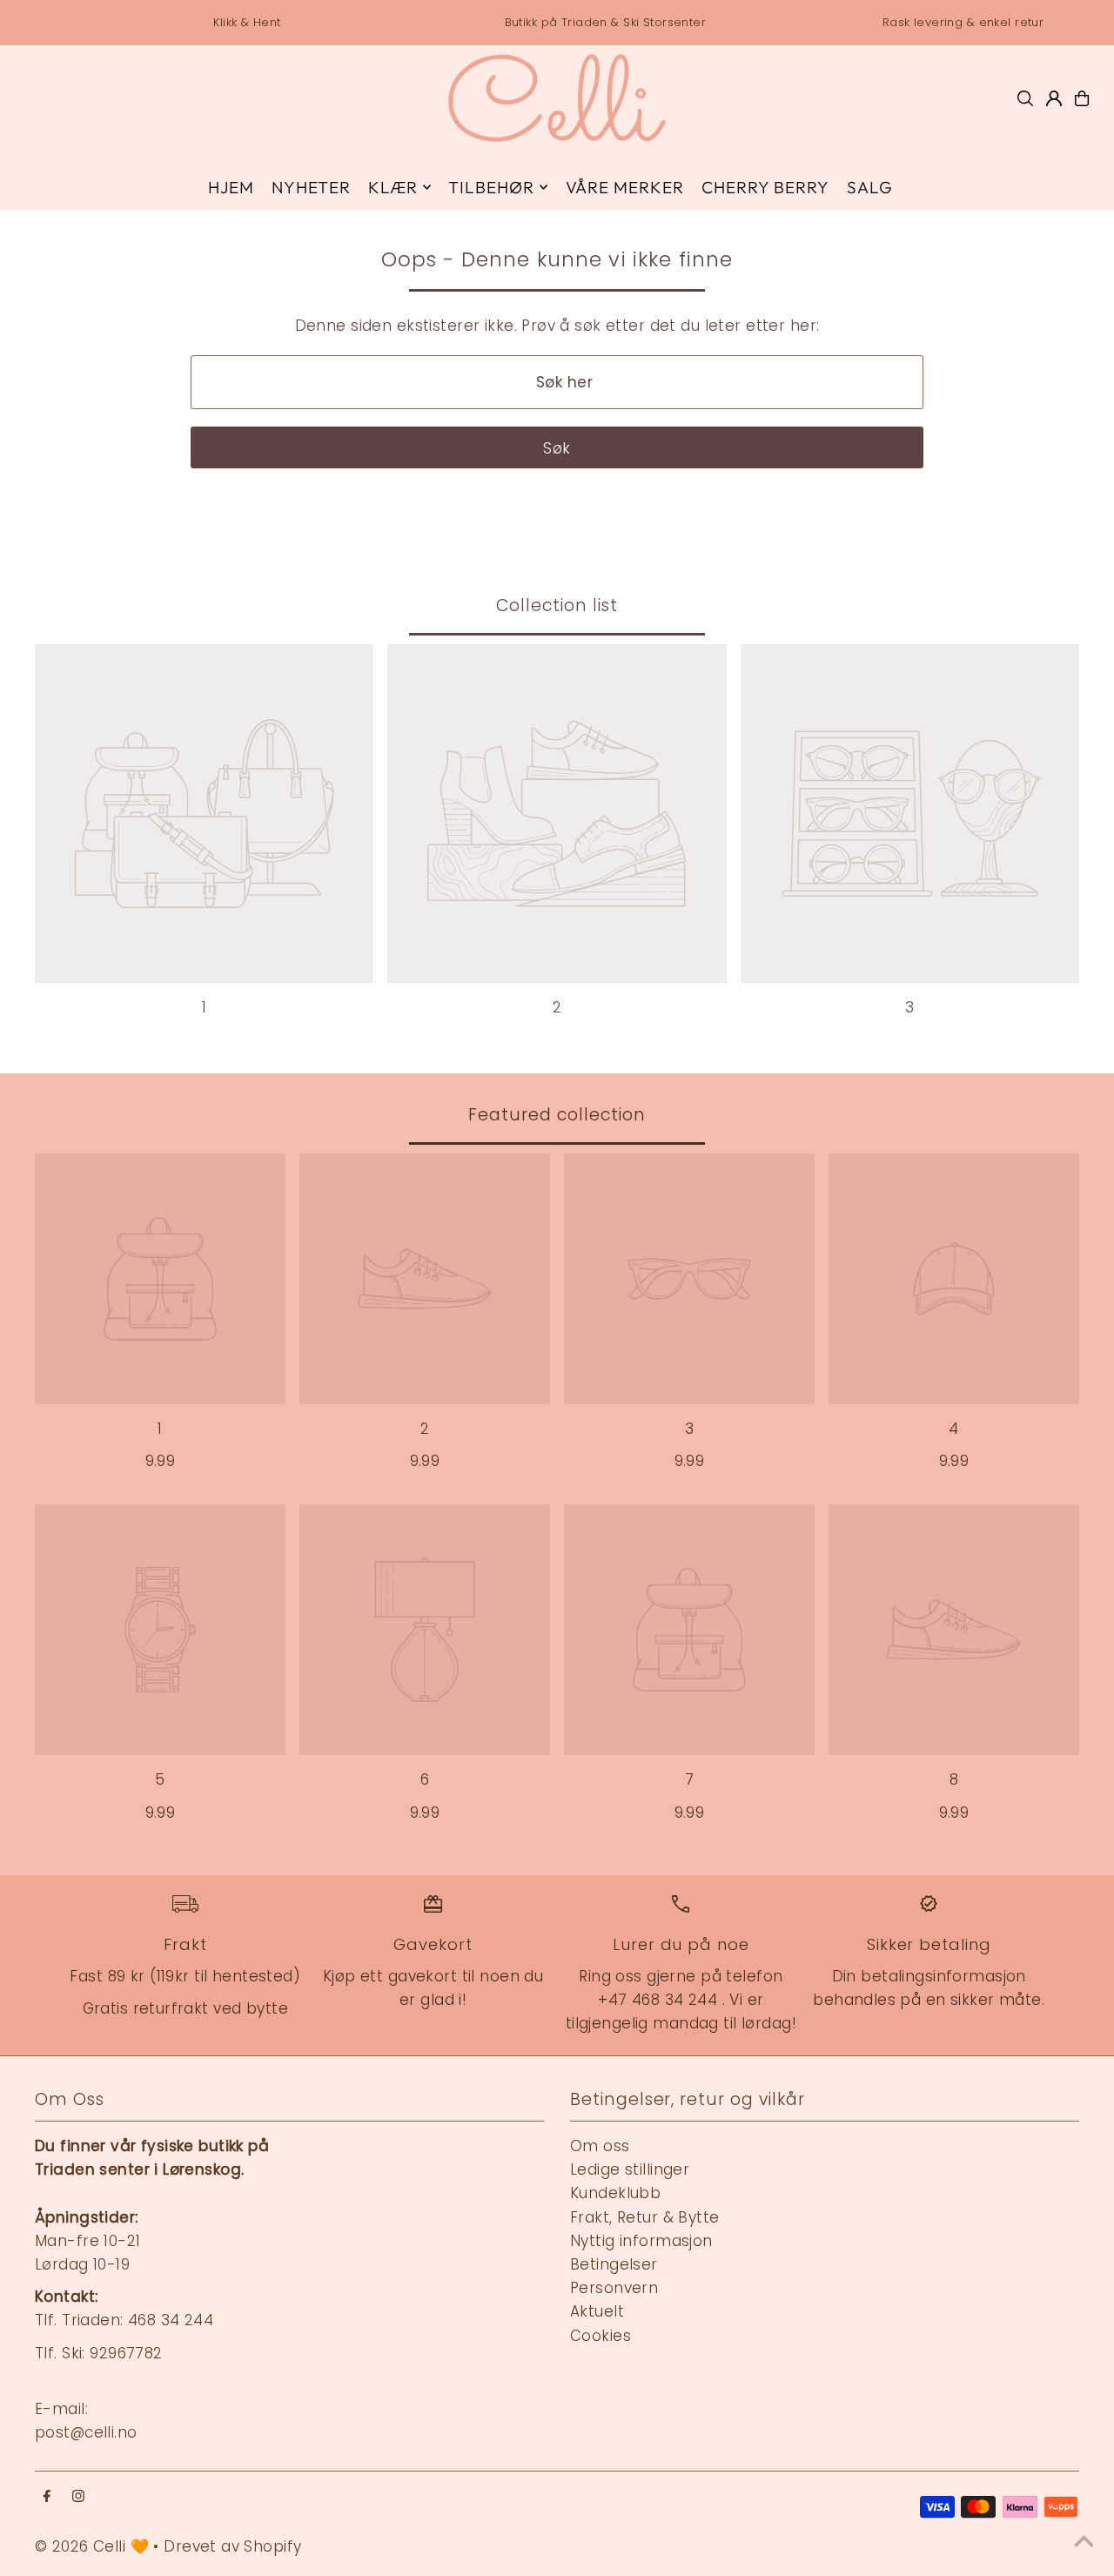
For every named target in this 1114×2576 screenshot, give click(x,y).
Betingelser (614, 2264)
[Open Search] (1025, 98)
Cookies (601, 2336)
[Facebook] (47, 2497)
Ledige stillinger (630, 2169)
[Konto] (1054, 98)
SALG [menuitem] (870, 187)
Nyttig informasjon (641, 2241)
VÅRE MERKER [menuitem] (625, 187)
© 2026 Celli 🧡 (92, 2546)
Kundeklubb (615, 2193)
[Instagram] (78, 2497)
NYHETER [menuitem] (311, 187)
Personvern (614, 2288)
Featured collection (557, 1115)
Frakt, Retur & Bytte (645, 2217)
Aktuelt (597, 2311)
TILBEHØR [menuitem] (491, 187)
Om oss (600, 2146)
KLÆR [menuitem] (393, 187)
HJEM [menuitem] (231, 187)
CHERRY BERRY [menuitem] (765, 187)
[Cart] (1082, 98)
